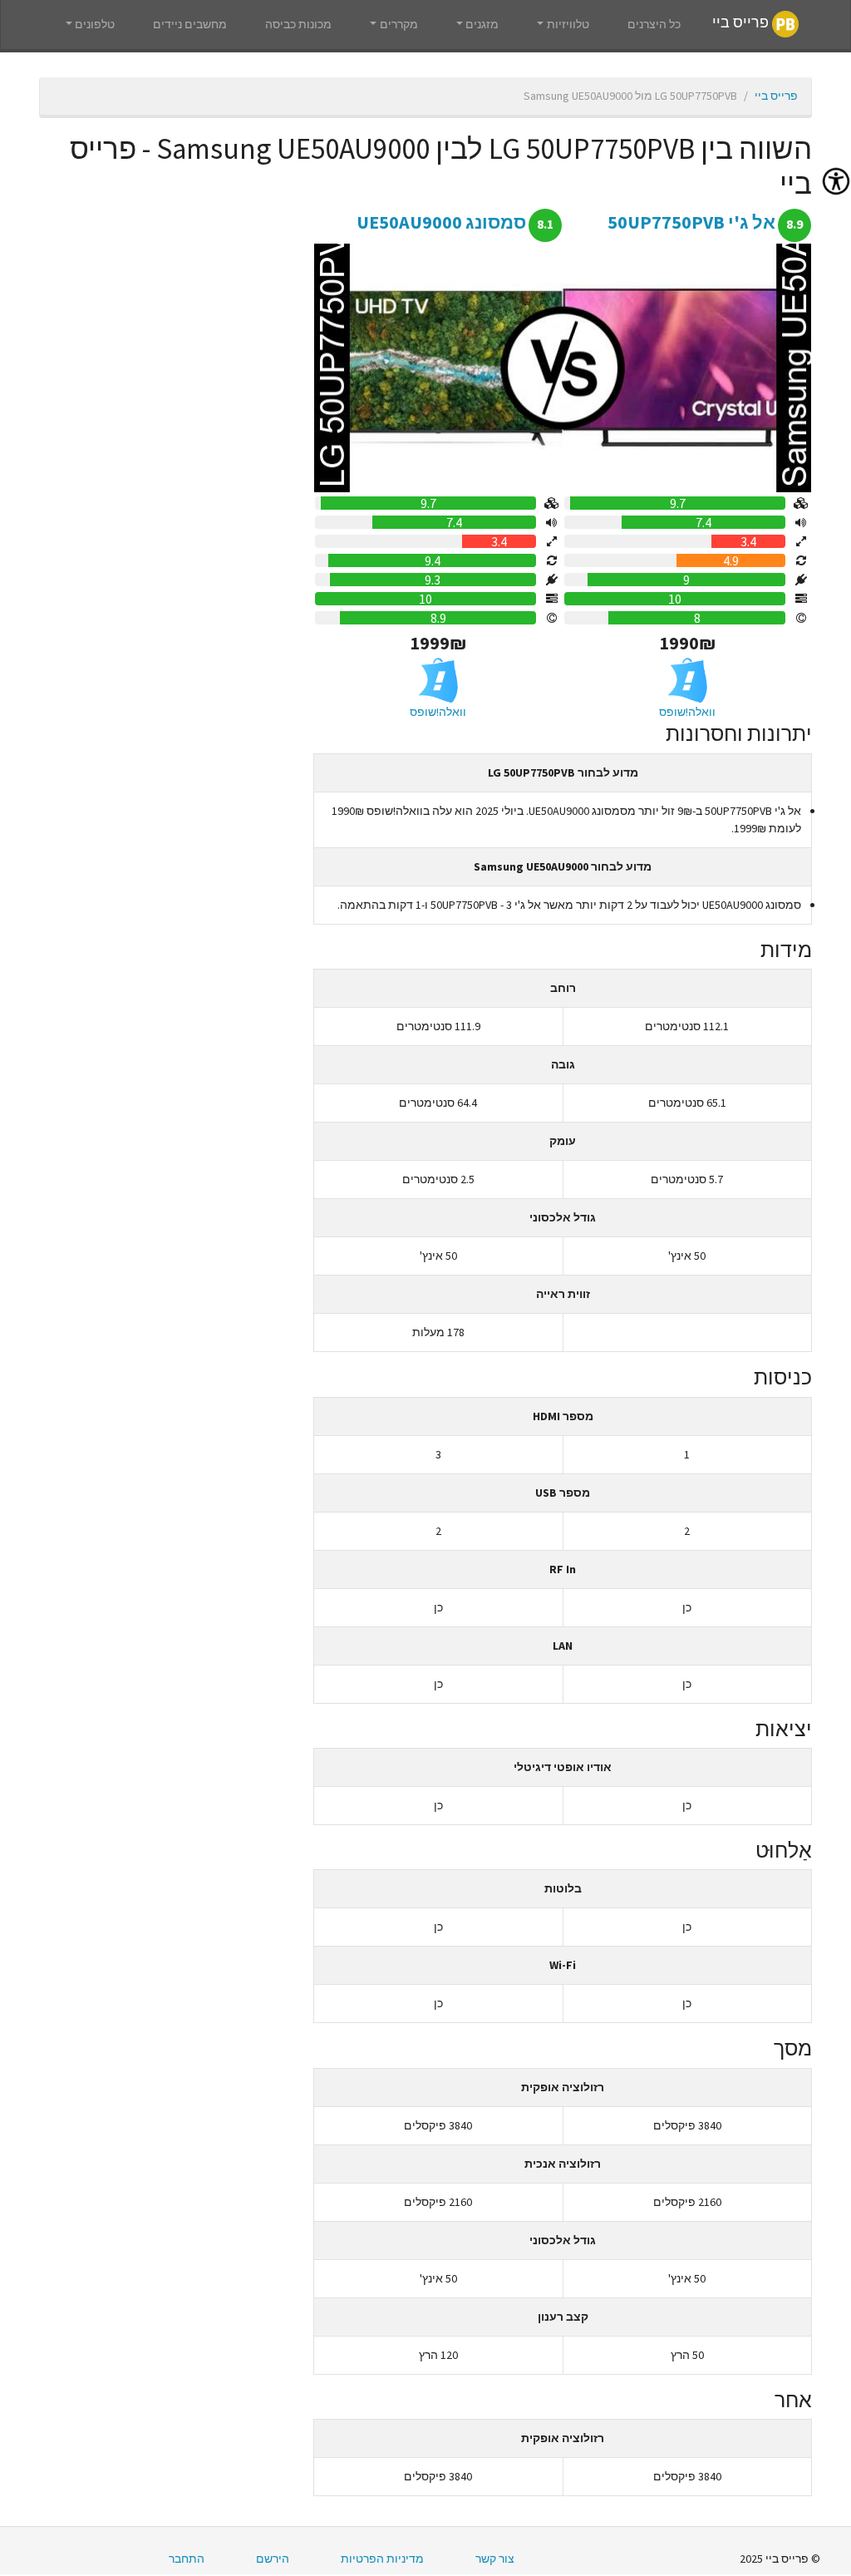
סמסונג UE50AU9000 (441, 222)
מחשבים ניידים (190, 24)
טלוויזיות (568, 24)
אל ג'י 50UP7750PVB (691, 222)
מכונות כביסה (298, 24)
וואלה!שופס (687, 712)
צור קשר (495, 2559)
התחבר (187, 2559)
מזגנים (482, 24)
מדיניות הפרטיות (382, 2559)
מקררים (399, 24)
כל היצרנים (654, 24)
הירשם (273, 2559)
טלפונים (95, 24)
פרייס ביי (742, 23)
